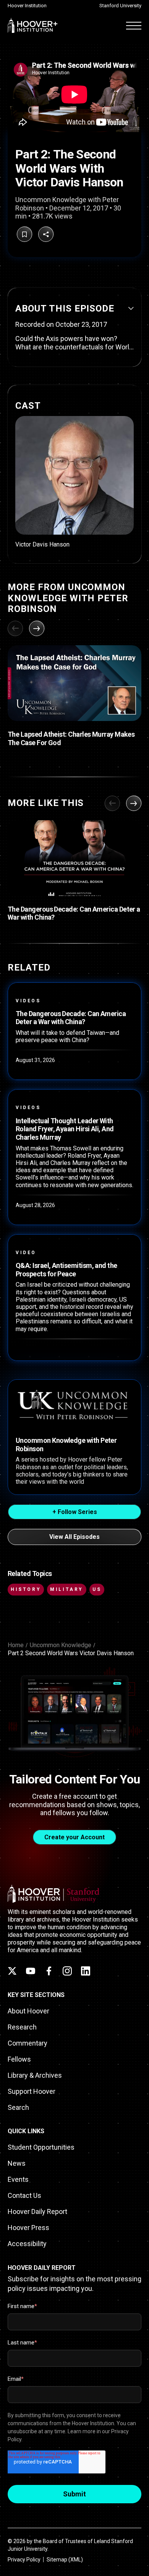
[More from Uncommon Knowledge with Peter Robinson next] (37, 628)
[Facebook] (49, 1971)
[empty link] (74, 683)
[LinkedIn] (86, 1971)
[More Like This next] (134, 803)
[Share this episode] (46, 234)
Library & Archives (35, 2075)
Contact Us (24, 2195)
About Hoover (28, 2011)
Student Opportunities (41, 2147)
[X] (12, 1971)
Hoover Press (28, 2228)
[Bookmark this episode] (24, 234)
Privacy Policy (24, 2560)
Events (18, 2179)
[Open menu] (134, 25)
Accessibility (27, 2244)
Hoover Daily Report (37, 2211)
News (17, 2163)
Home (16, 1645)
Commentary (28, 2043)
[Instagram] (67, 1971)
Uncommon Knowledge (61, 1645)
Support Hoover (32, 2091)
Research (22, 2027)
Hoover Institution (27, 6)
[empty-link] (74, 482)
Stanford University (120, 6)
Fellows (19, 2059)
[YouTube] (31, 1971)
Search (18, 2107)
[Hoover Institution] (33, 25)
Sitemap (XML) (65, 2560)
